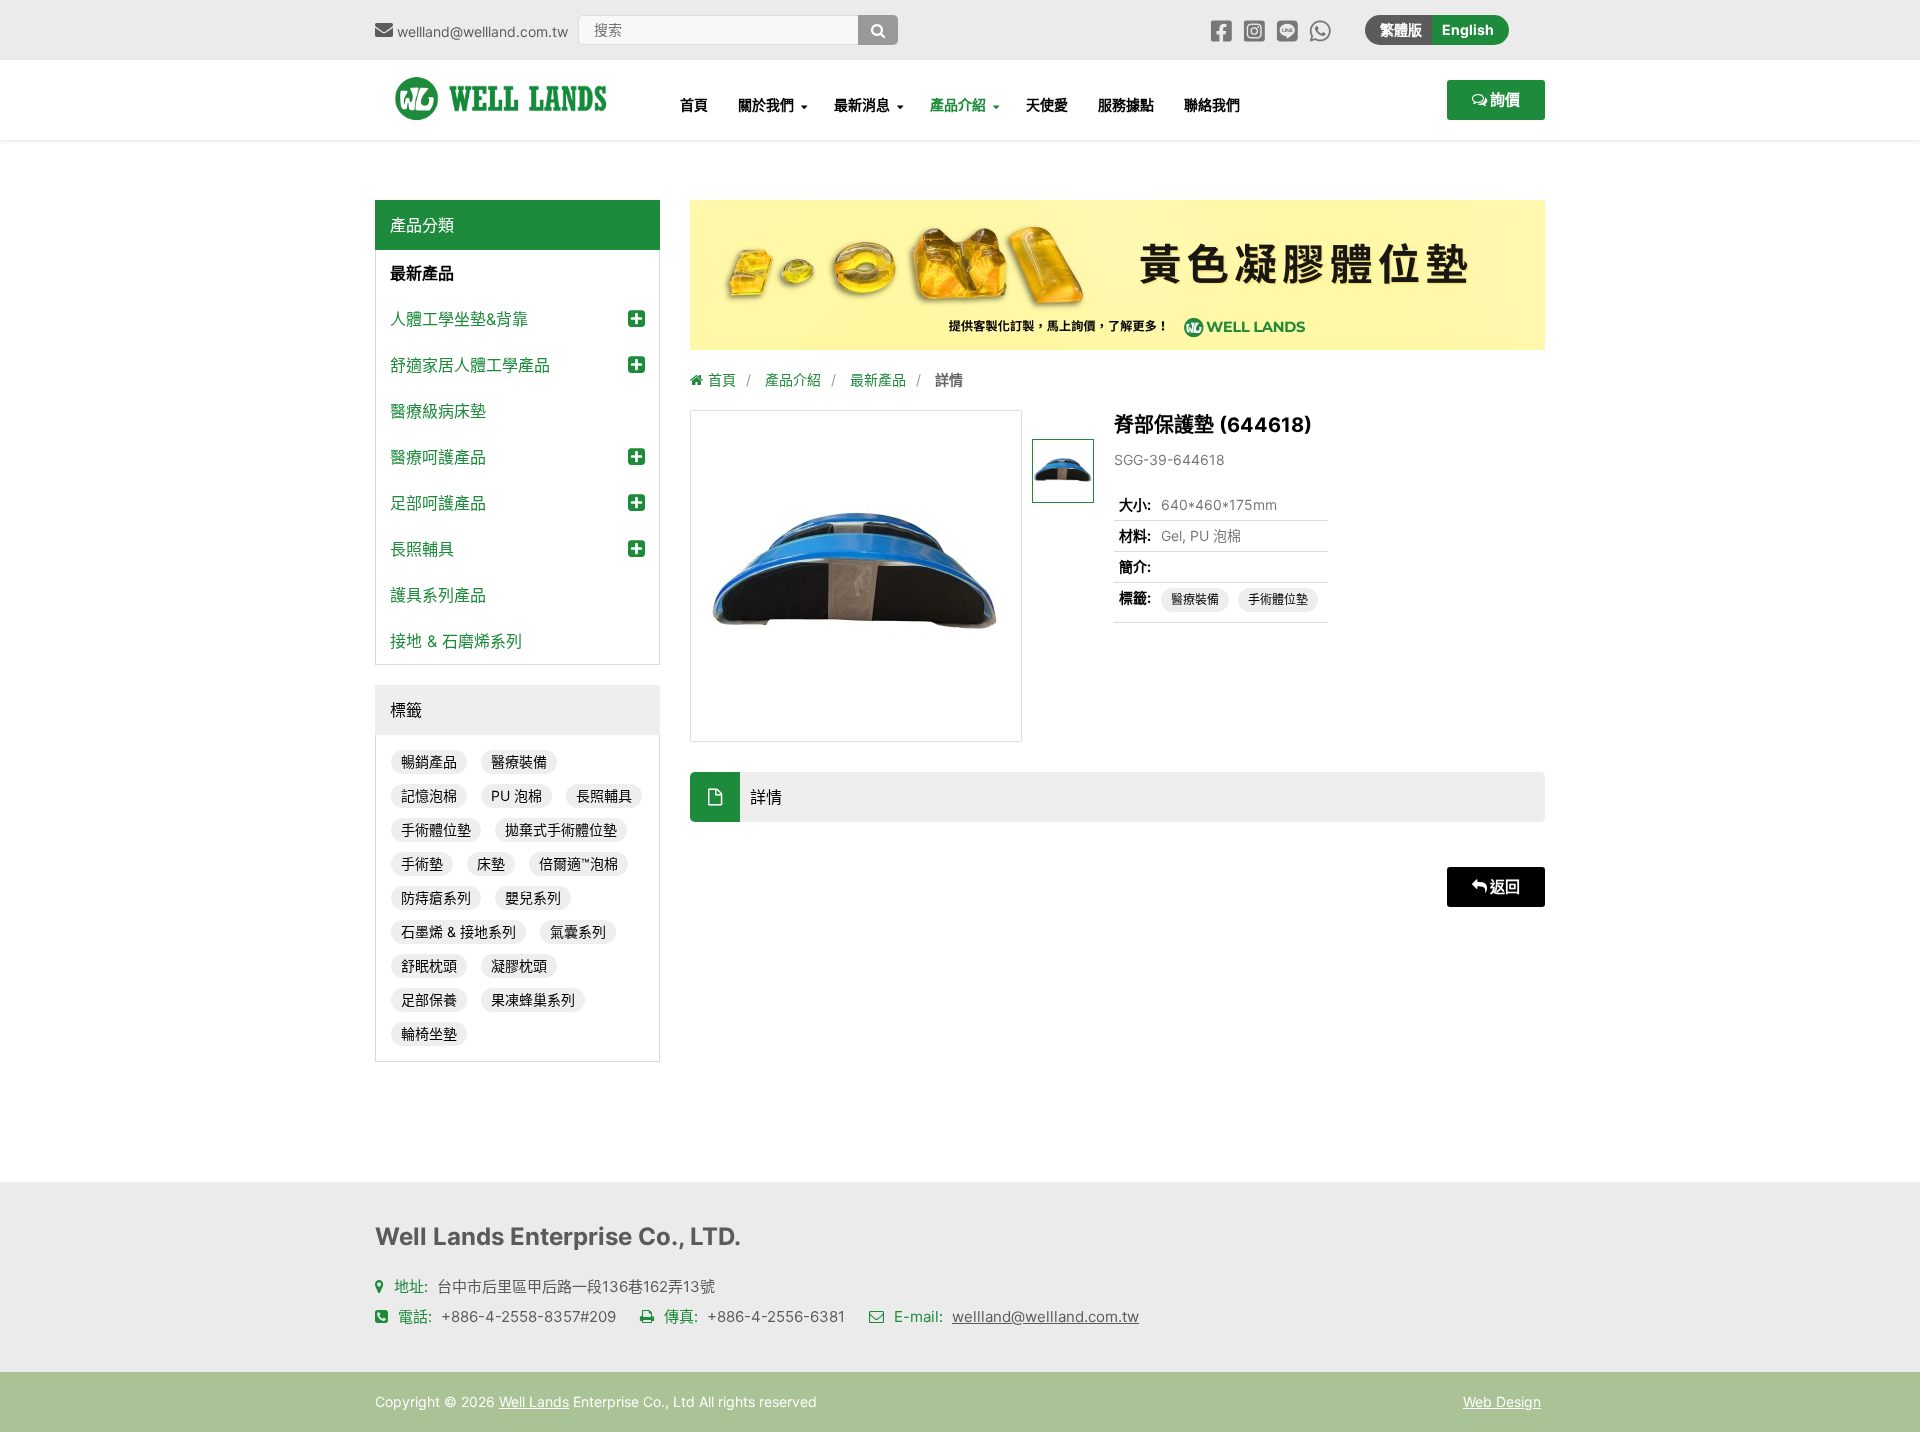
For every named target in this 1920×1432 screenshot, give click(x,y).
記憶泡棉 (429, 795)
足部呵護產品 (438, 503)
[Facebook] (1221, 29)
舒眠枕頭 (429, 965)
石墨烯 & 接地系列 (458, 931)
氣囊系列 (578, 931)
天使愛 (1047, 104)
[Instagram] (1254, 29)
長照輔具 (422, 549)
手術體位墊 (436, 829)
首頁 (694, 104)
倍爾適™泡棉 (578, 863)
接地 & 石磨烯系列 (456, 641)
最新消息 (862, 104)
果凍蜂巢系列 (533, 999)
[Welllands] (510, 77)
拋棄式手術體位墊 (561, 829)
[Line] (1287, 29)
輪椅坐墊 (429, 1033)
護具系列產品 (438, 595)
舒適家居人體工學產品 (470, 365)
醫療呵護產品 (438, 457)
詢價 (1503, 99)
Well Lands (534, 1401)
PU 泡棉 (516, 795)
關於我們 (766, 104)
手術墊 (422, 863)
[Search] (878, 30)
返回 (1503, 886)
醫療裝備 (519, 761)
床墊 (491, 863)
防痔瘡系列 (436, 897)
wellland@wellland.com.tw (1045, 1316)
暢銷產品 (429, 761)
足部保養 (429, 999)
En (1468, 29)
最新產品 (422, 273)
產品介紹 (958, 104)
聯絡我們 (1212, 104)
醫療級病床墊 (438, 411)
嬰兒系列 (533, 897)
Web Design (1502, 1401)
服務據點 (1126, 104)
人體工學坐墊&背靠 (459, 319)
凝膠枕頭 (519, 965)
